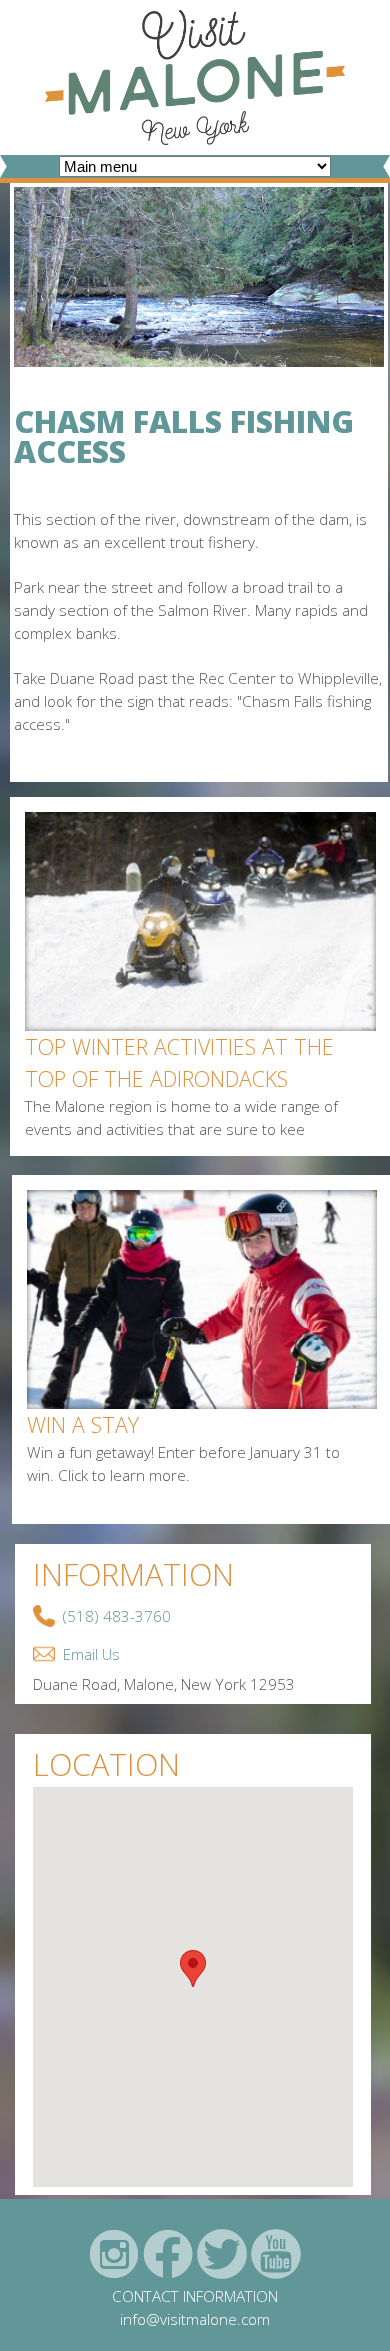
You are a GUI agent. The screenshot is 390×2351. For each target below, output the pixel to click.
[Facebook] (168, 2254)
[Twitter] (222, 2254)
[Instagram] (114, 2254)
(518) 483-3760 (117, 1616)
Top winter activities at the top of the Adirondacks (179, 1062)
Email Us (91, 1654)
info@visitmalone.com (195, 2319)
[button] (193, 1968)
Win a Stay (83, 1424)
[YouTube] (276, 2254)
